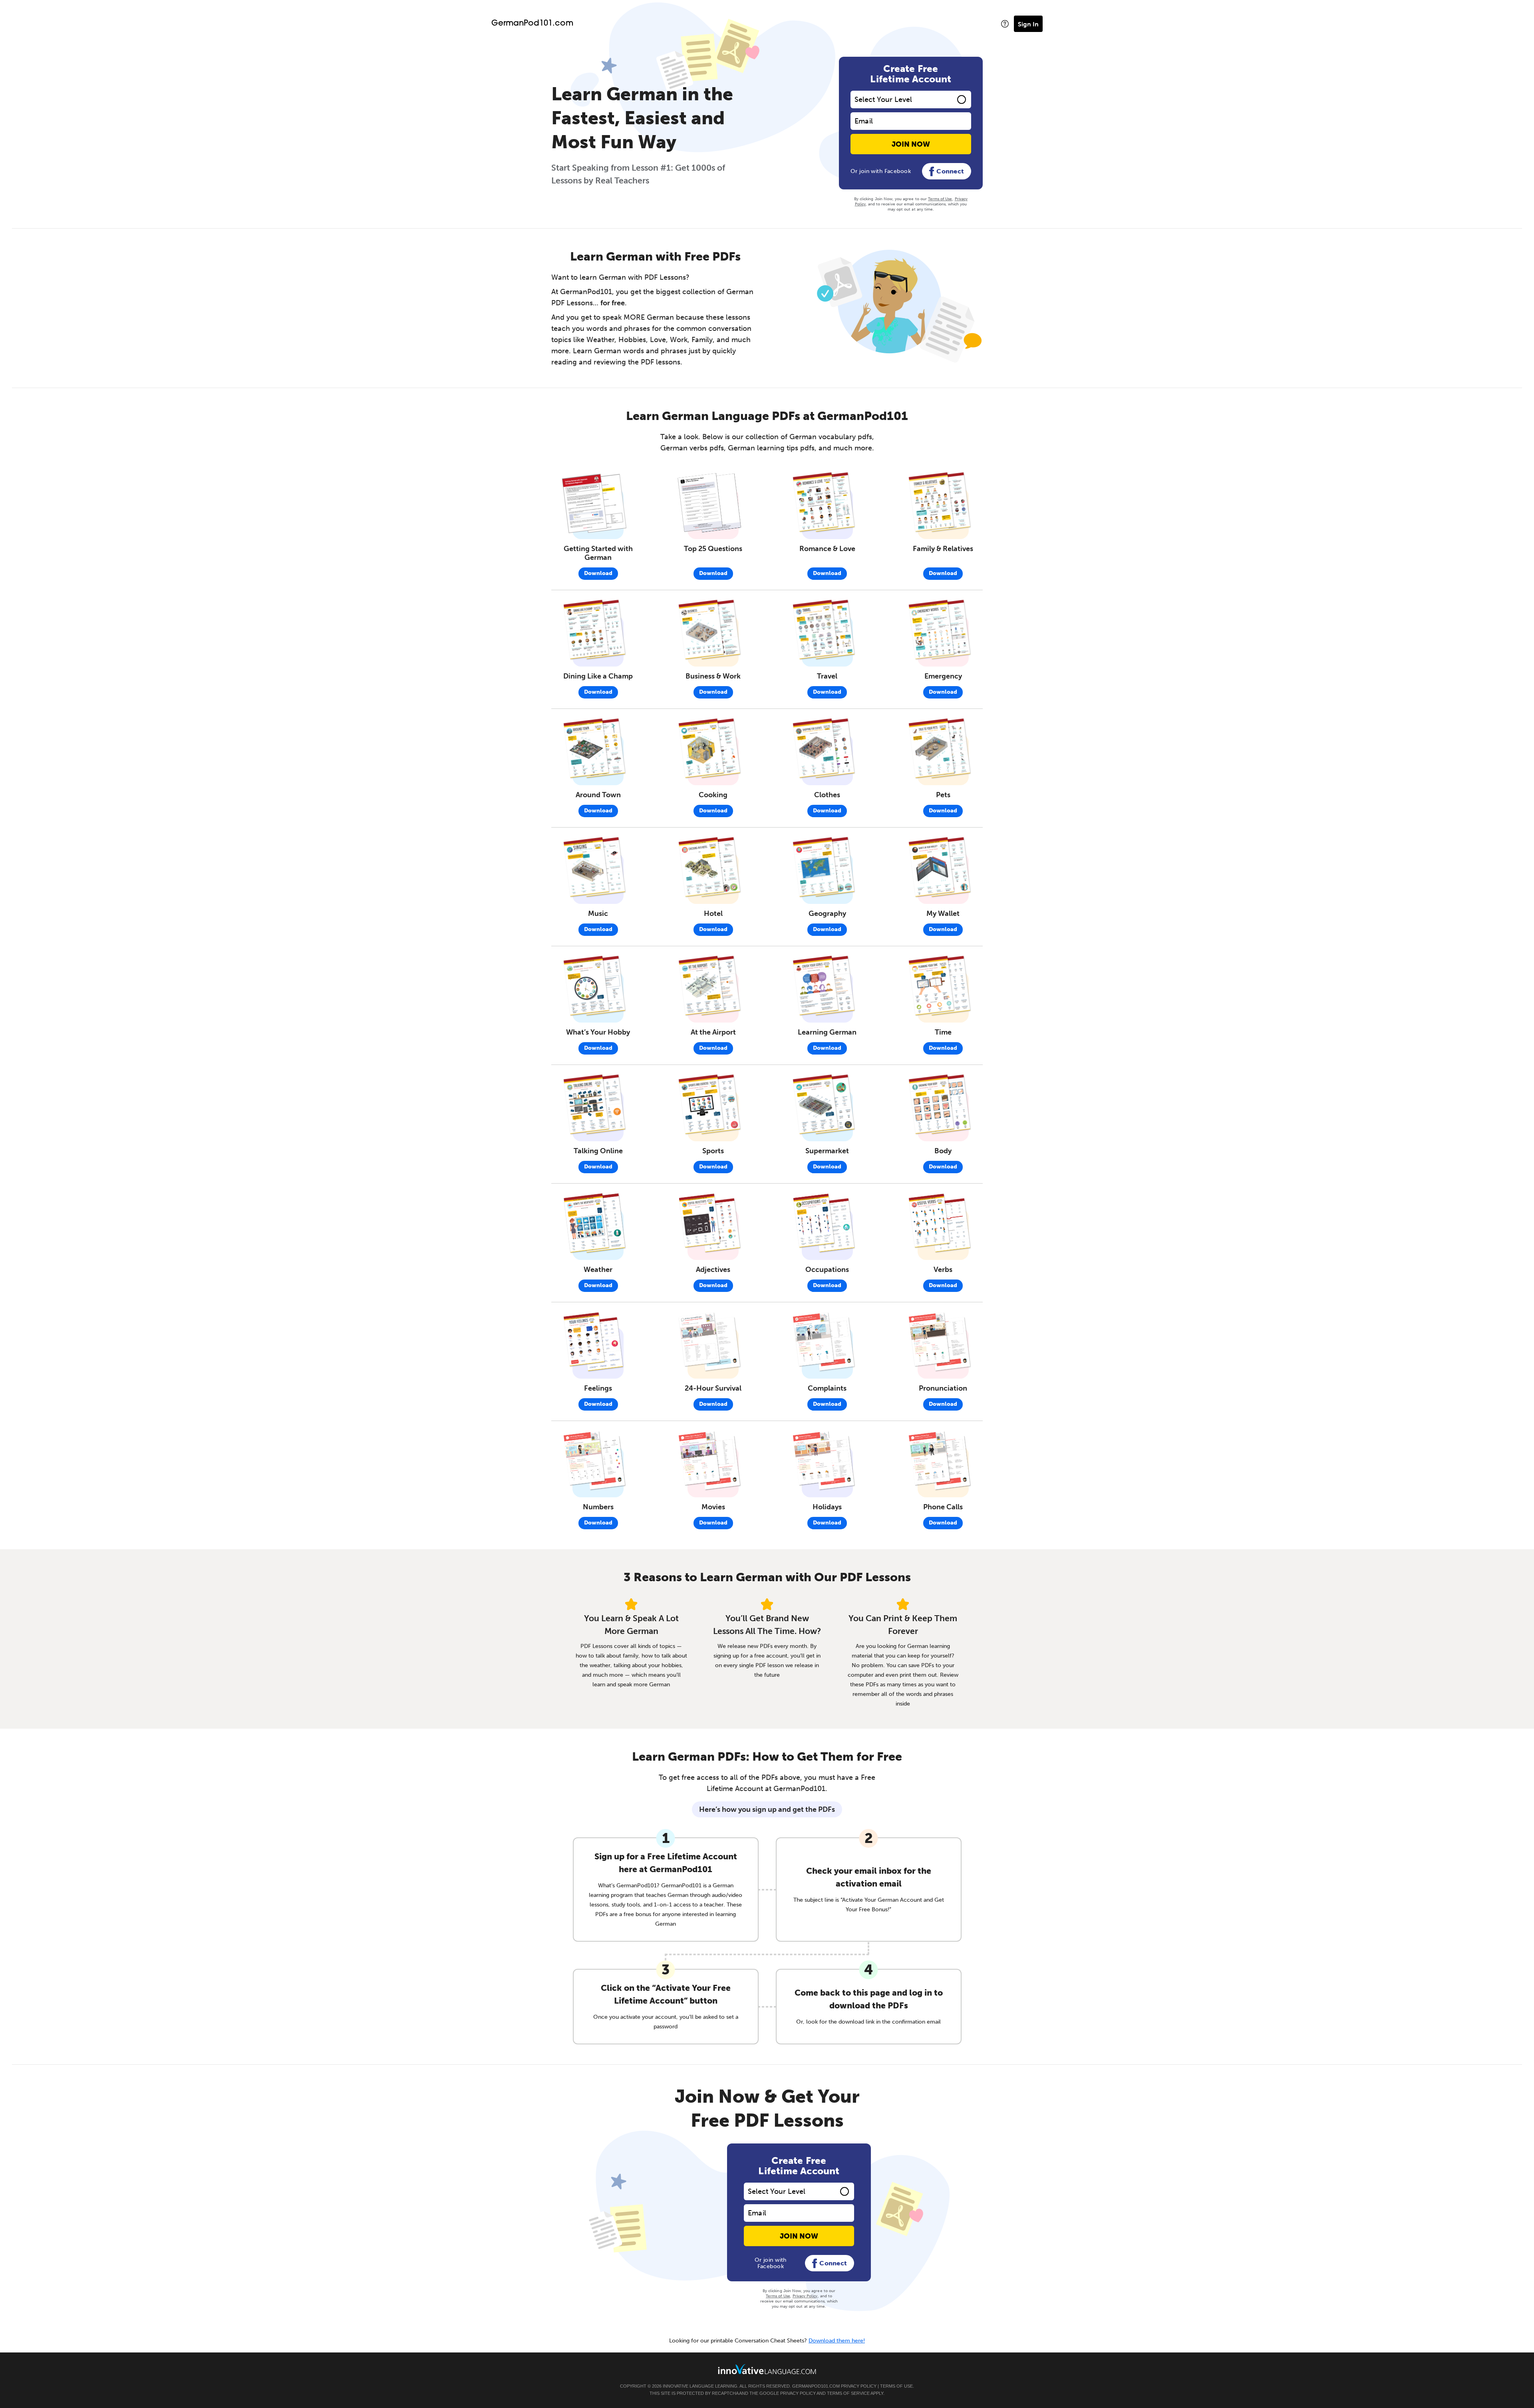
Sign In (1028, 24)
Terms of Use (940, 199)
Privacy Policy (805, 2296)
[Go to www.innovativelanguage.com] (767, 2369)
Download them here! (837, 2341)
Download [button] (598, 573)
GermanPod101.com (532, 24)
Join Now (911, 144)
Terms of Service (848, 2393)
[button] (1005, 24)
